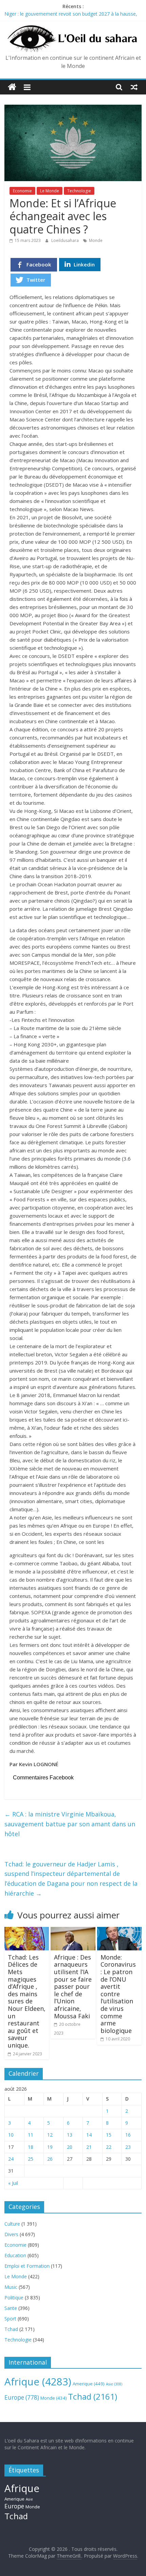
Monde (96, 240)
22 (109, 2147)
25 (31, 2159)
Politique (14, 2297)
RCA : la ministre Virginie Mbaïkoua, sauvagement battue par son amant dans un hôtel (70, 1824)
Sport (10, 2319)
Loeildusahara (66, 240)
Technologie (79, 191)
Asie (114, 2384)
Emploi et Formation (27, 2266)
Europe (22, 2397)
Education (15, 2255)
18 (31, 2147)
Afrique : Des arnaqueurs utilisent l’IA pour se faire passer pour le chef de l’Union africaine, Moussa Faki (73, 1987)
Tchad (11, 2329)
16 (128, 2135)
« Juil (13, 2183)
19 (50, 2147)
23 (128, 2147)
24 (11, 2159)
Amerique (89, 2384)
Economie (22, 191)
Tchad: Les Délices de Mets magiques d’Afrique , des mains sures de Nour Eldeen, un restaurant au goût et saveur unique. (27, 2001)
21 (89, 2147)
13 (70, 2135)
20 (70, 2147)
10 (11, 2135)
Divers (11, 2234)
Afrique (38, 2382)
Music (11, 2287)
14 (89, 2135)
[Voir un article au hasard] (134, 87)
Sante (11, 2308)
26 (50, 2159)
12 (50, 2135)
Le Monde (50, 191)
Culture (12, 2224)
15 (109, 2135)
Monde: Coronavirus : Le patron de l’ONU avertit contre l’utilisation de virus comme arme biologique (118, 1994)
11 (31, 2135)
